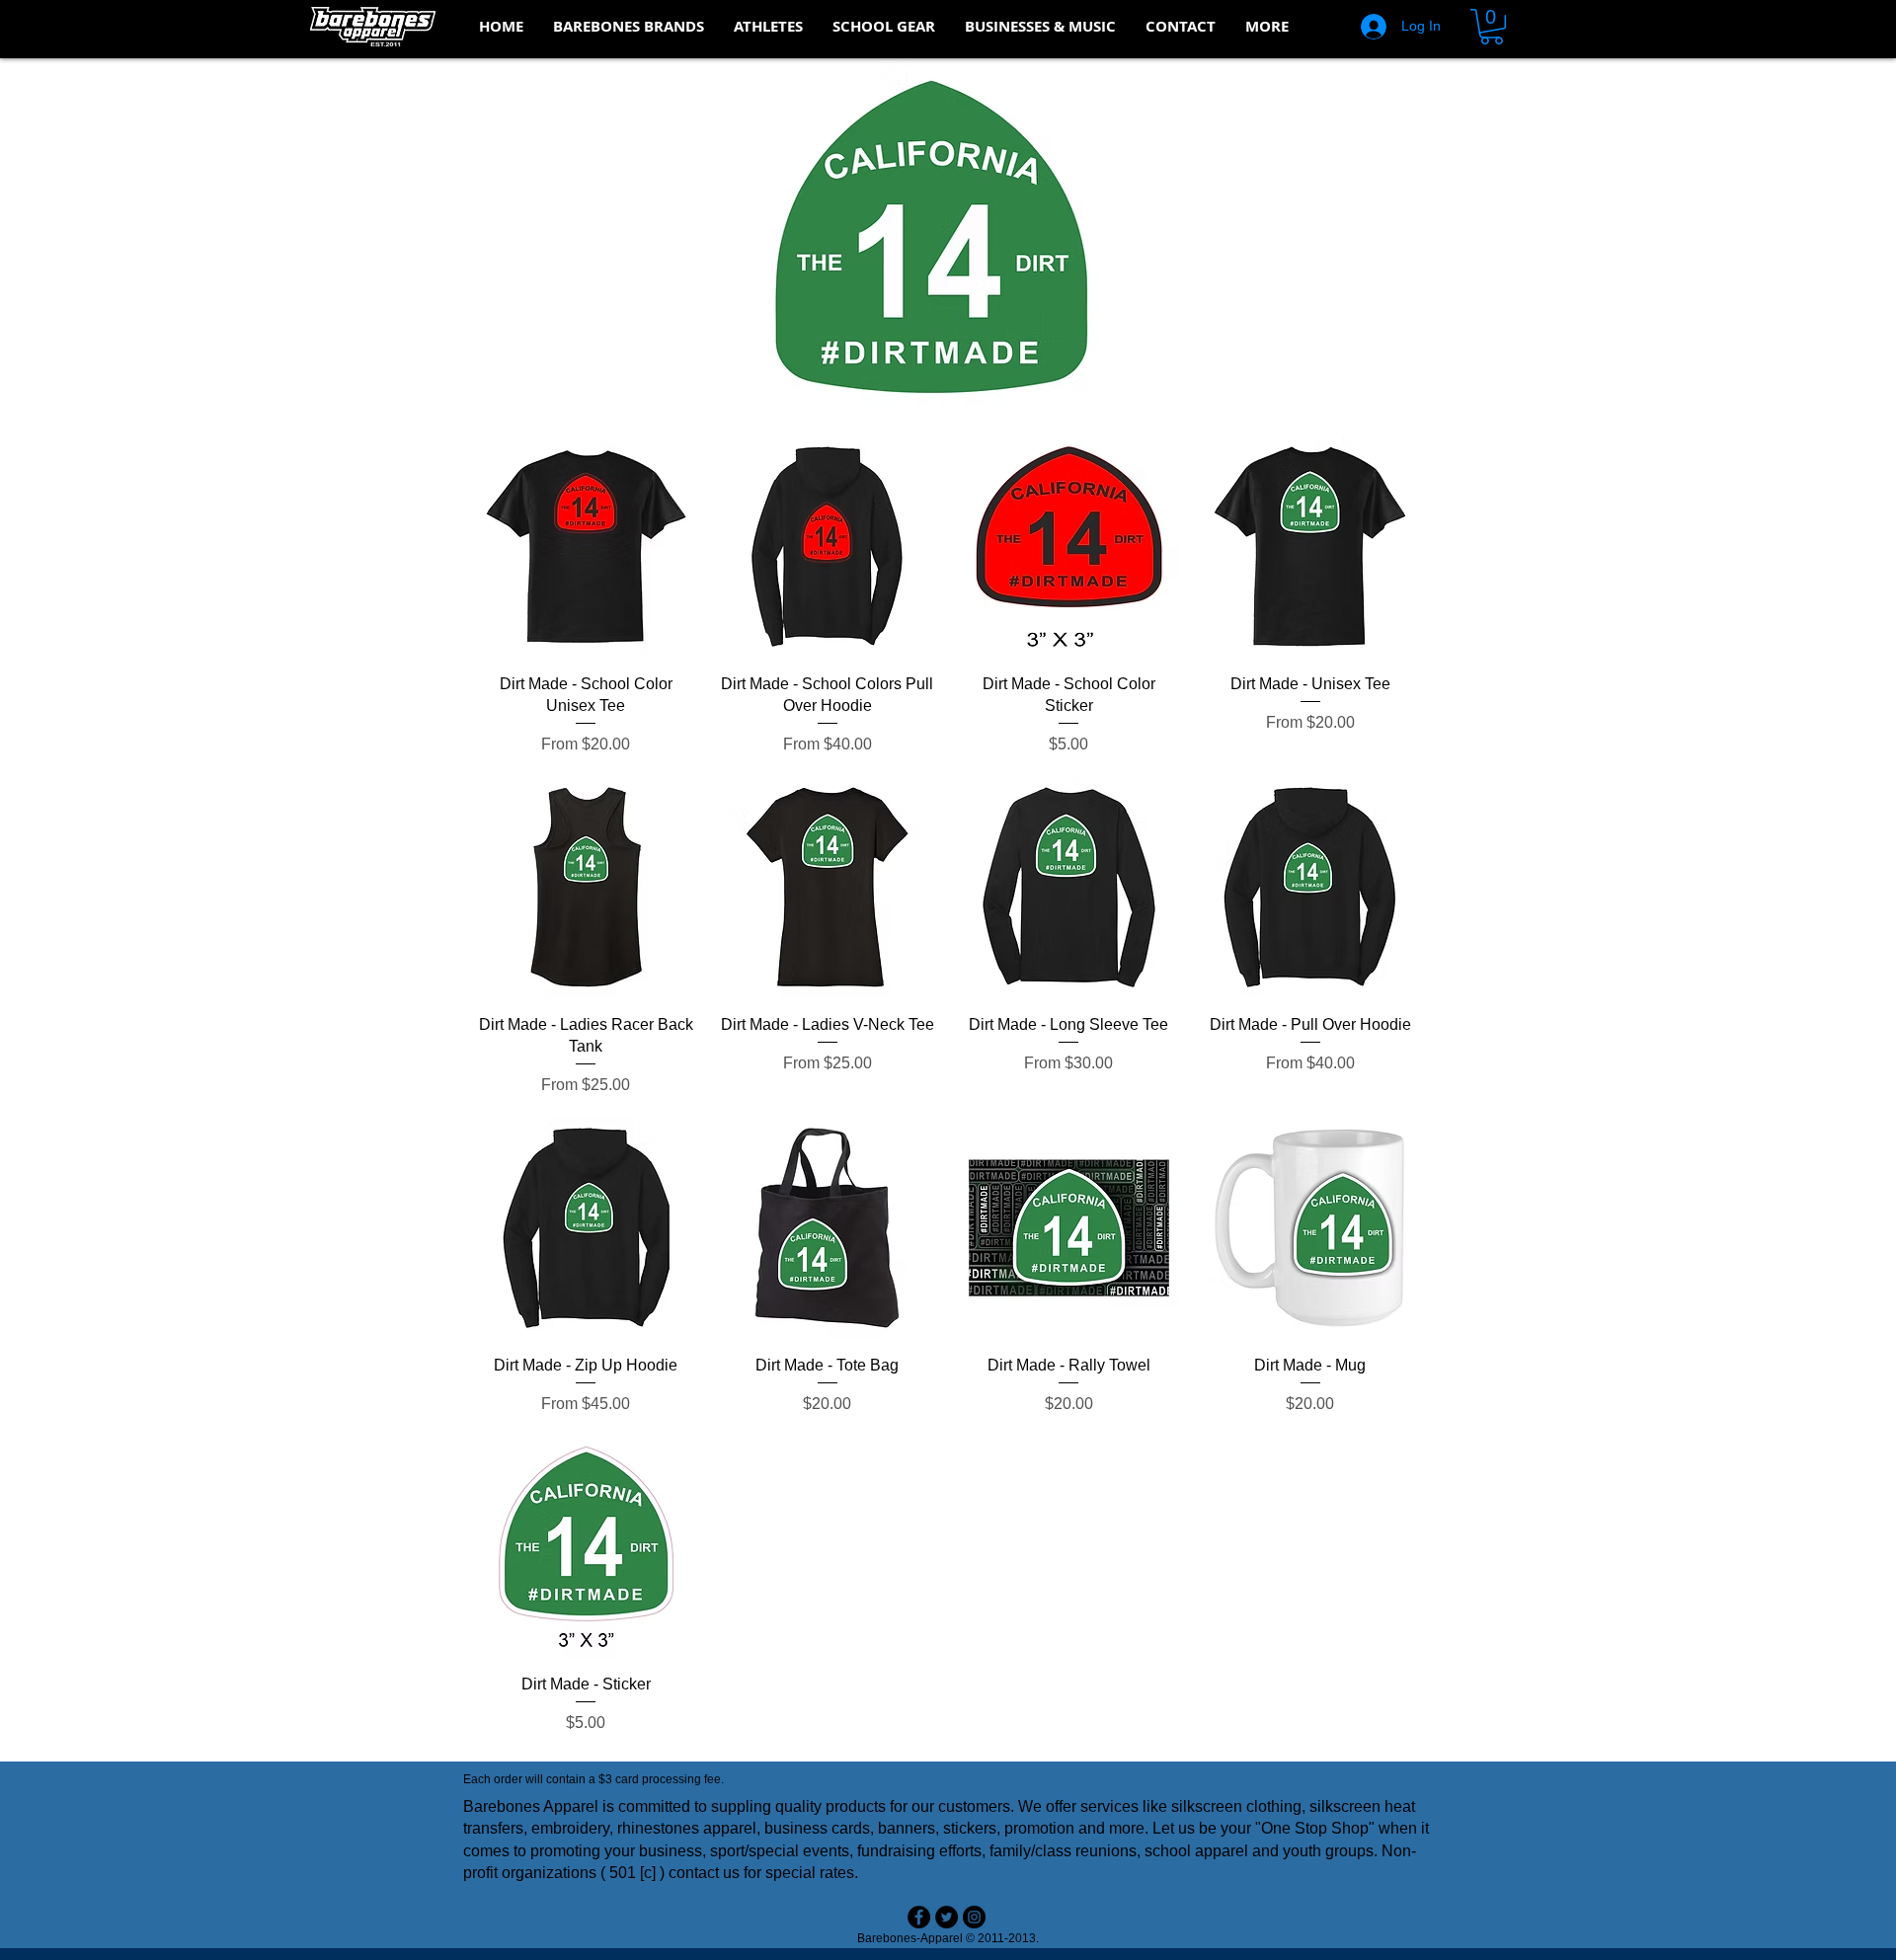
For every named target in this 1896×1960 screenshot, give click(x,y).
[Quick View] (586, 547)
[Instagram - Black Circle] (974, 1917)
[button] (629, 27)
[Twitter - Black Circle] (947, 1917)
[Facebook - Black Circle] (919, 1917)
